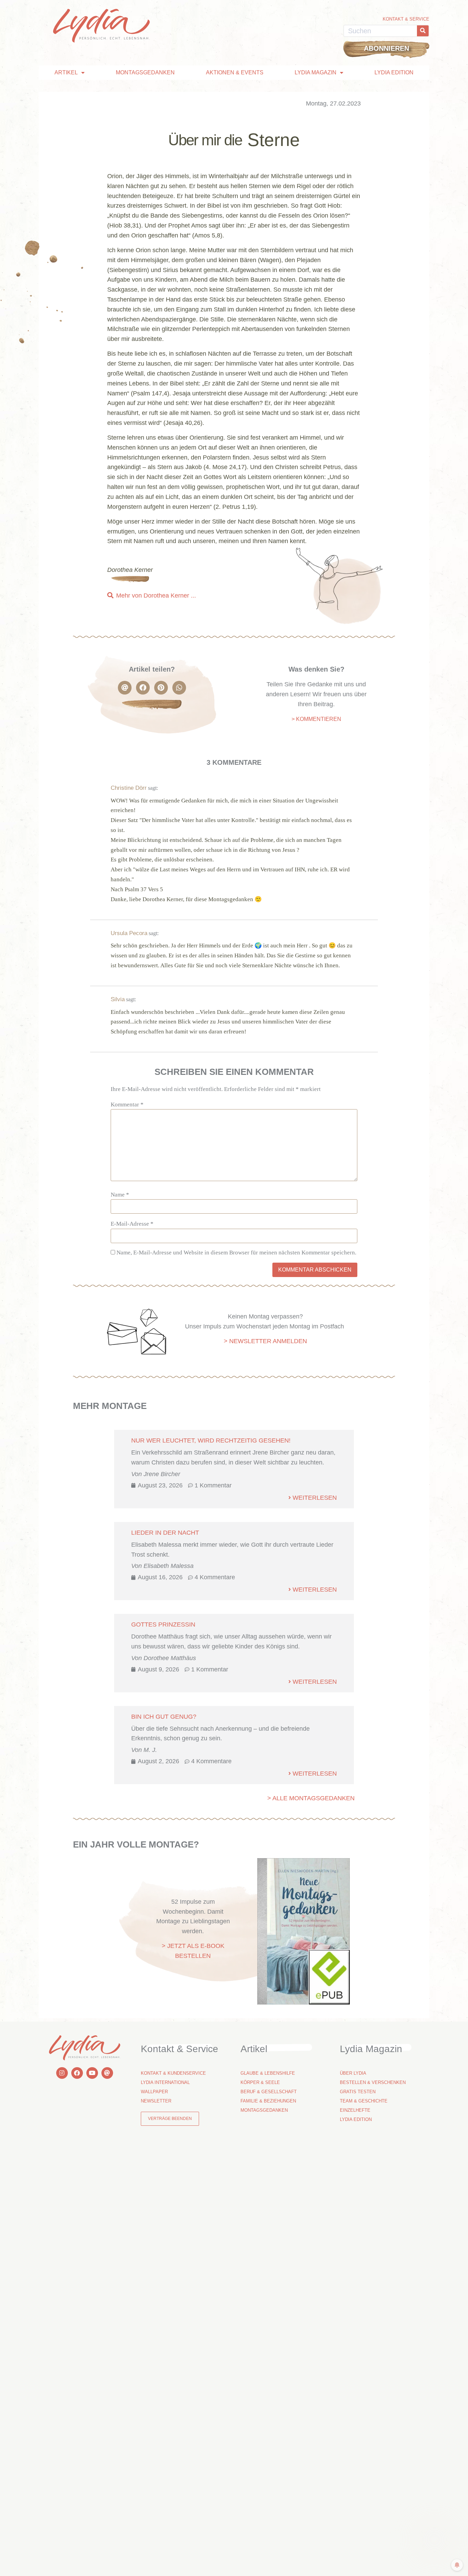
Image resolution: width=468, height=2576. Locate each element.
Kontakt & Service (406, 19)
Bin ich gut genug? (164, 1717)
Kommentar (127, 1105)
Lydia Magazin (316, 72)
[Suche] (423, 31)
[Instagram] (62, 2073)
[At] (107, 2073)
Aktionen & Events (235, 72)
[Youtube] (92, 2073)
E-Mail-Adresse (132, 1224)
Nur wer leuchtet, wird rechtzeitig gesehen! (211, 1440)
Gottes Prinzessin (163, 1624)
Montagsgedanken (145, 72)
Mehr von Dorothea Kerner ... (156, 596)
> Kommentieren (316, 719)
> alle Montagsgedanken (311, 1798)
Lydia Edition (394, 72)
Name (120, 1195)
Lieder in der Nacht (165, 1533)
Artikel (66, 72)
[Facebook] (77, 2073)
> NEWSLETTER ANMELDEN (265, 1341)
